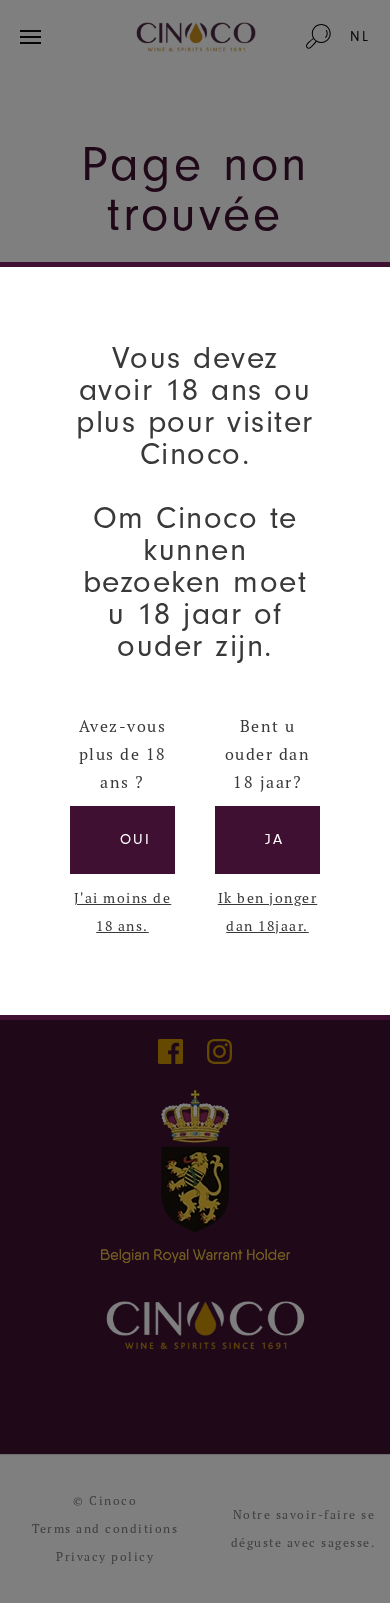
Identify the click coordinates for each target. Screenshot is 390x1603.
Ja (274, 839)
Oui (135, 839)
